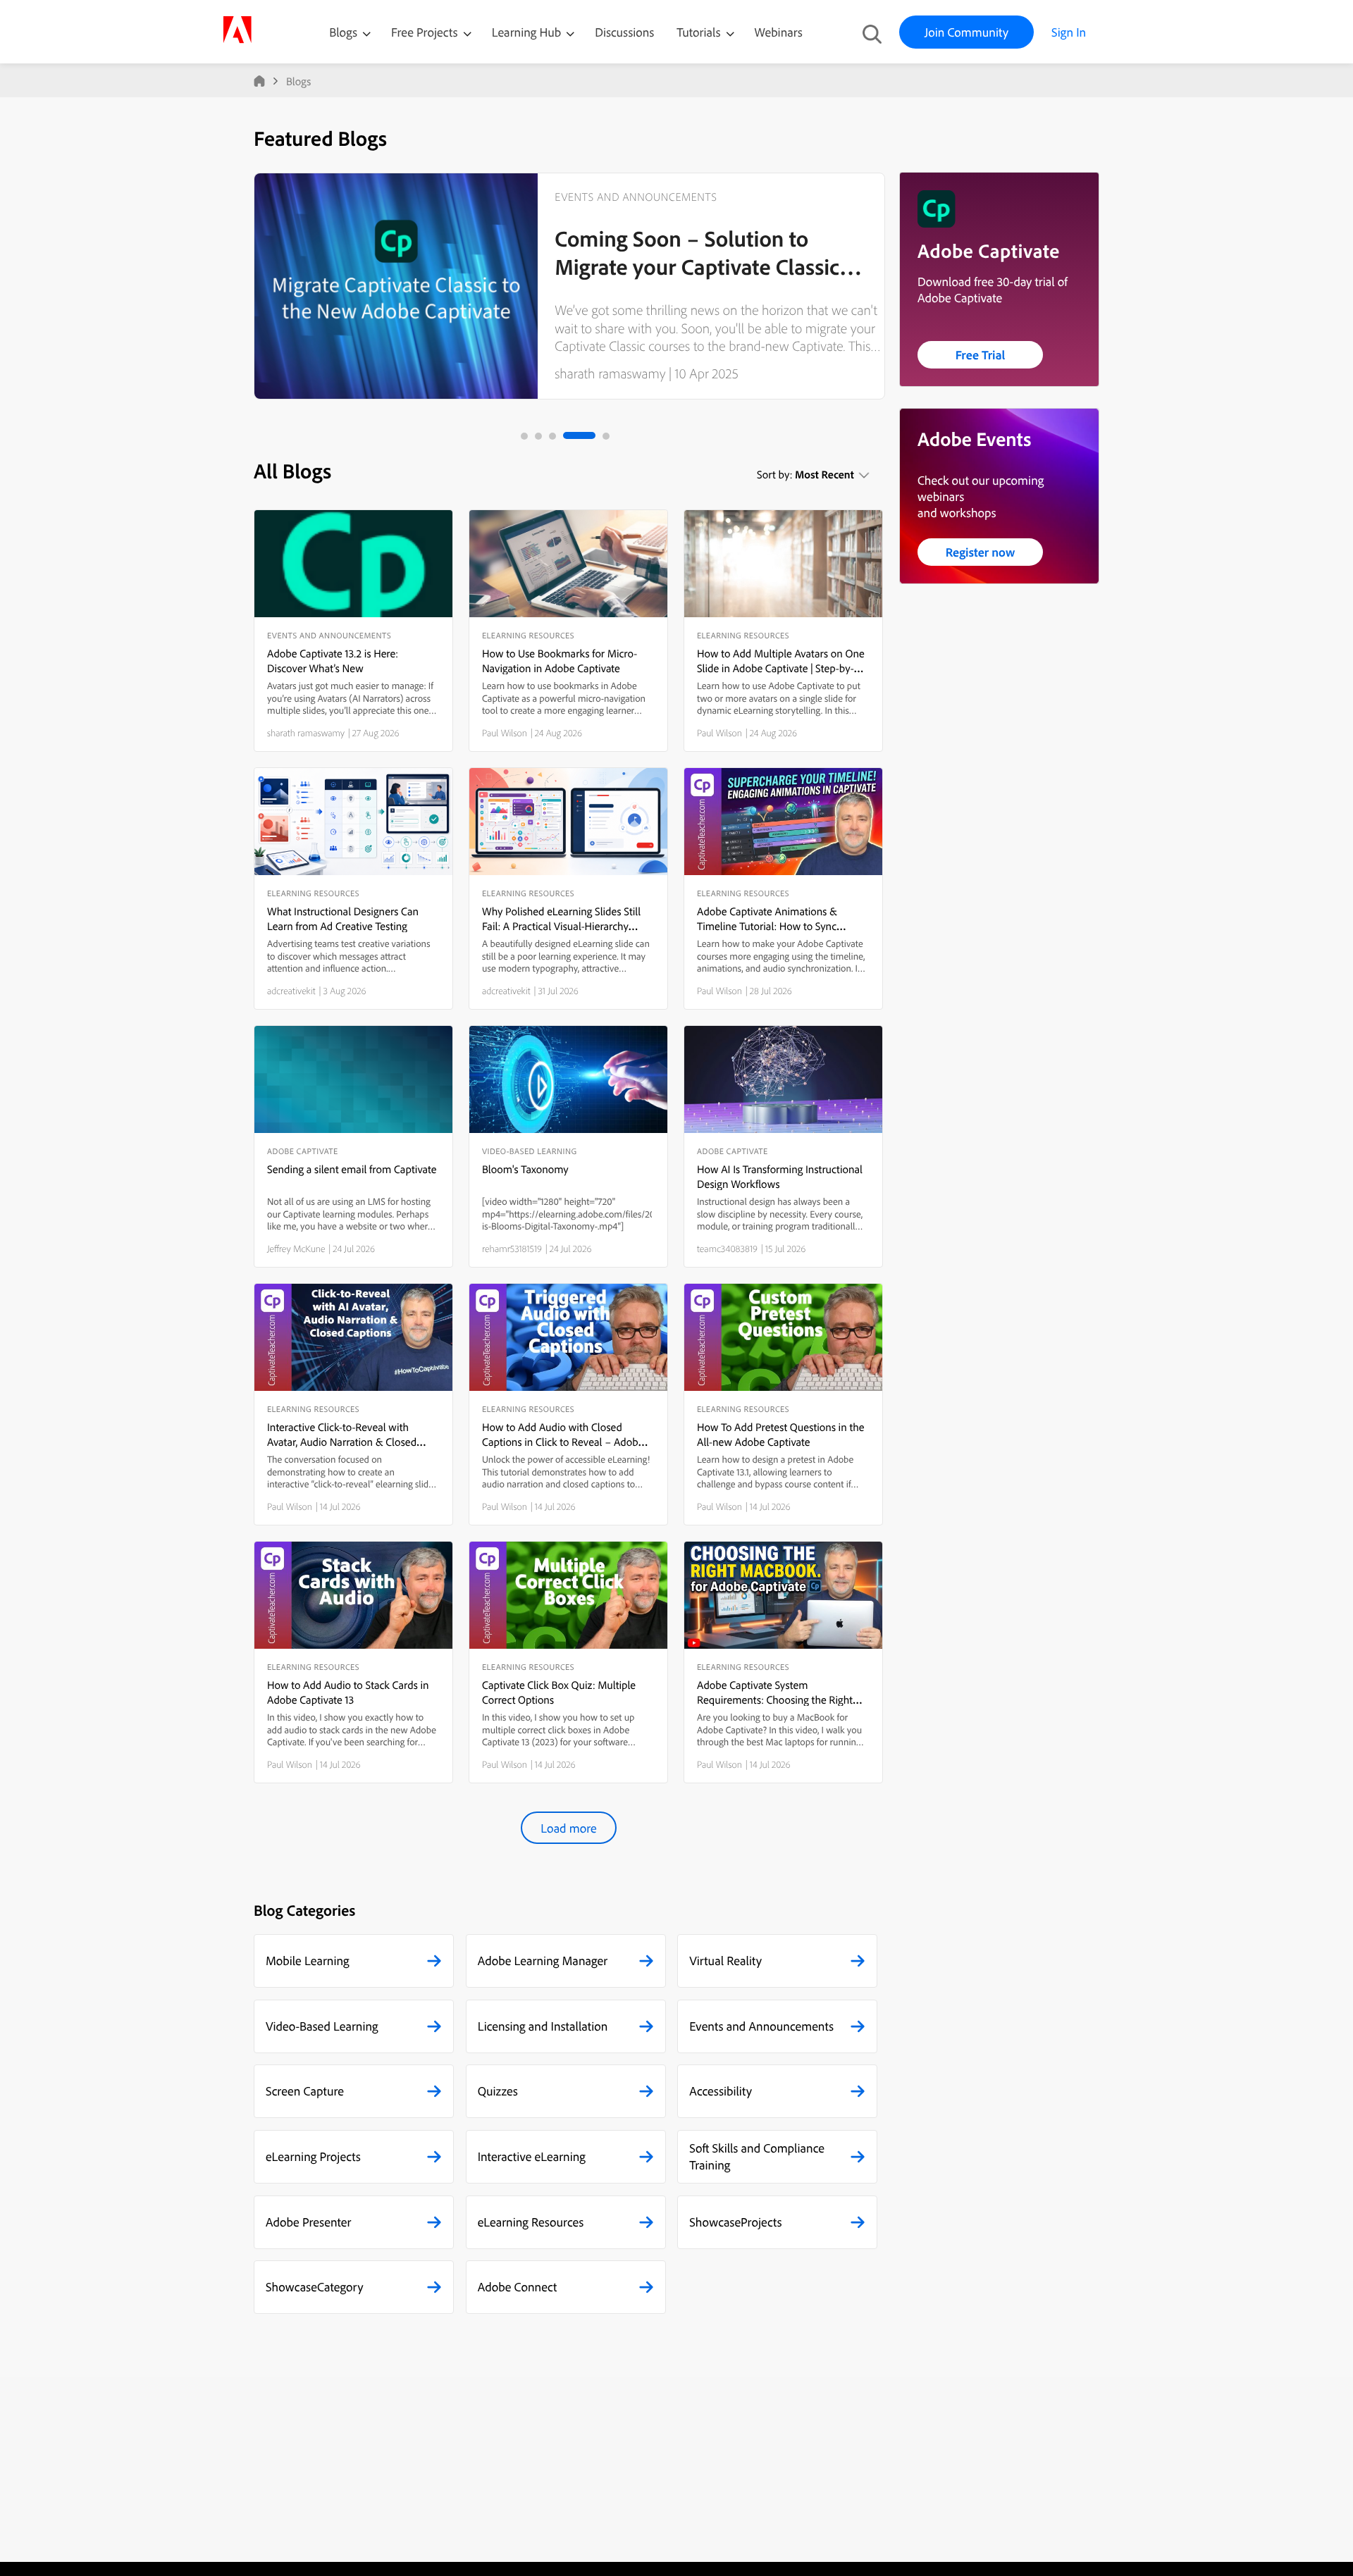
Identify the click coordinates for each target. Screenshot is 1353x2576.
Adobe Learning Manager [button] (543, 1961)
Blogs (343, 32)
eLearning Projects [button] (313, 2156)
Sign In (1069, 32)
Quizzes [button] (498, 2091)
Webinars (779, 32)
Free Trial (981, 355)
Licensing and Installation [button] (543, 2026)
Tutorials (700, 32)
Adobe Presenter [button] (308, 2222)
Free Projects (426, 32)
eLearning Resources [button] (531, 2222)
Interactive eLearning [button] (532, 2156)
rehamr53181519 (512, 1249)
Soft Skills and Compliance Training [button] (757, 2156)
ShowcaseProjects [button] (735, 2222)
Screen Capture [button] (305, 2091)
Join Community (966, 32)
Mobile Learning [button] (308, 1961)
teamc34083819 (727, 1249)
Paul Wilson (505, 733)
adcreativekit (291, 991)
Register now (981, 552)
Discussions (624, 32)
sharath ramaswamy (610, 373)
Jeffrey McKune (296, 1249)
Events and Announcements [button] (761, 2026)
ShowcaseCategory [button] (315, 2287)
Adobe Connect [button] (518, 2287)
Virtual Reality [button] (725, 1961)
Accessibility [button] (721, 2091)
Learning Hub (528, 32)
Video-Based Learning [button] (322, 2026)
